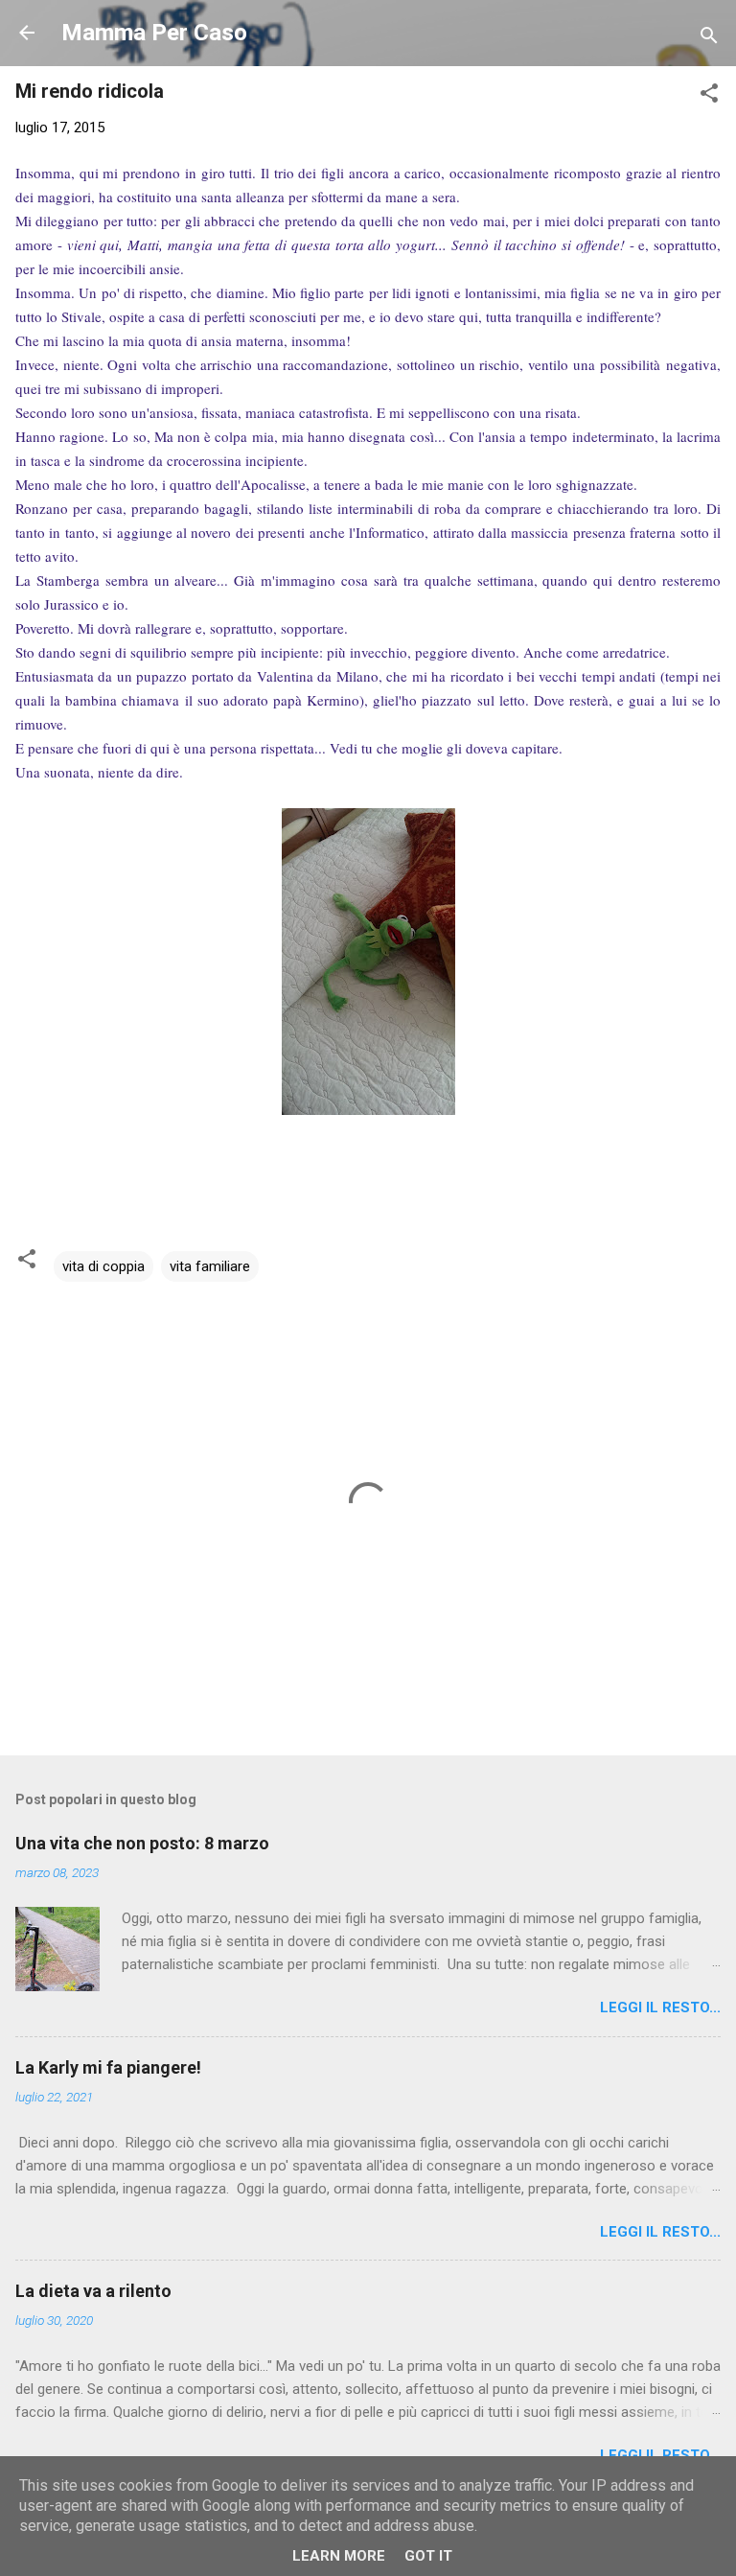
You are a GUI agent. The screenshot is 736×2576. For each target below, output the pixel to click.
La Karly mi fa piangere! (108, 2067)
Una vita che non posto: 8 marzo (142, 1843)
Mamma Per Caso (154, 33)
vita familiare (210, 1266)
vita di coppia (103, 1266)
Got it (428, 2556)
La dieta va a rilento (93, 2291)
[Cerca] (709, 39)
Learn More (339, 2556)
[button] (709, 96)
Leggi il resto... (660, 2007)
